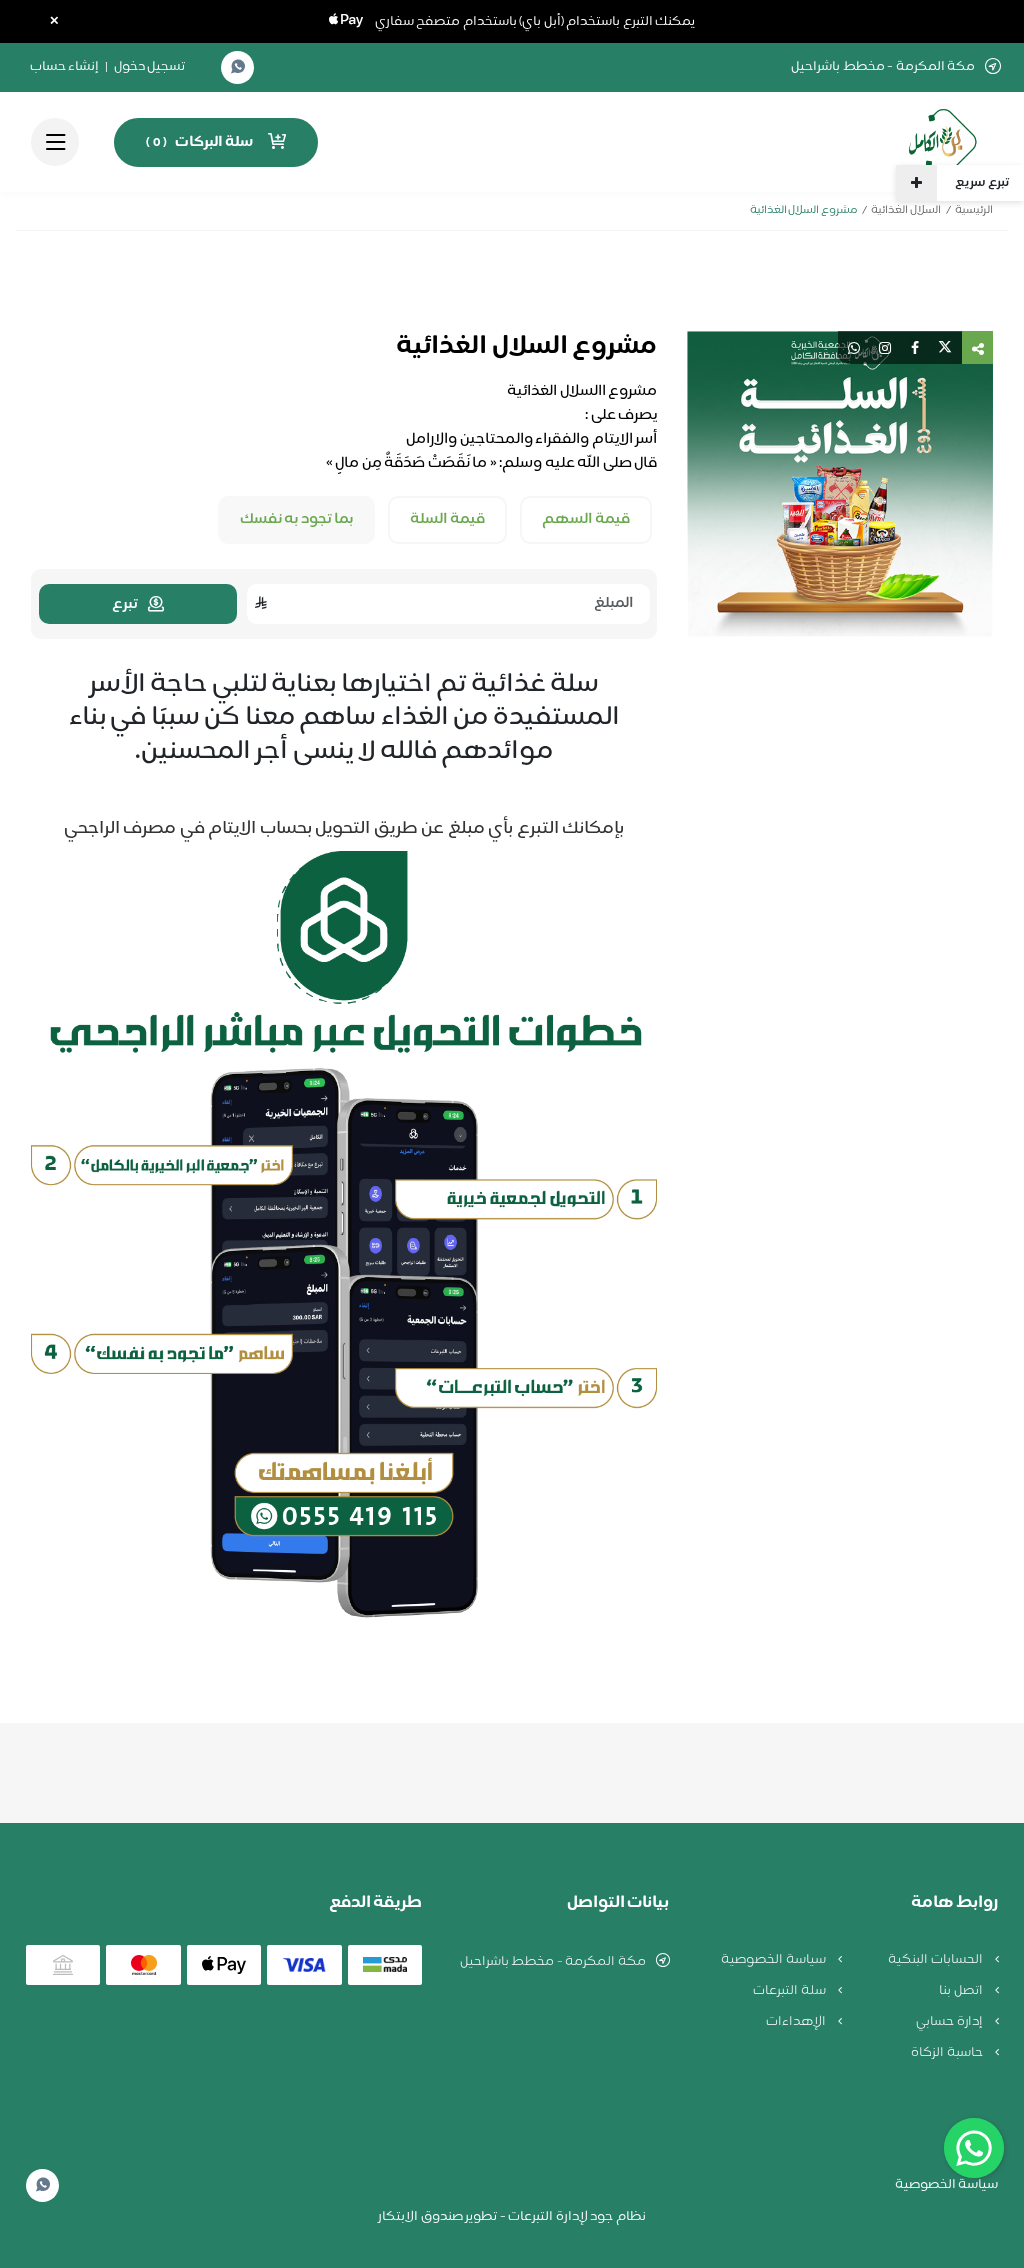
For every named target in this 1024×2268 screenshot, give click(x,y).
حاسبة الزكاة (948, 2053)
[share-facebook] (915, 347)
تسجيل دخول (150, 67)
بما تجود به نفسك (297, 520)
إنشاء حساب (65, 67)
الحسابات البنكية (936, 1960)
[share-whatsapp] (854, 347)
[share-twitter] (945, 347)
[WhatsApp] (238, 67)
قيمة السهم (586, 520)
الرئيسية (974, 210)
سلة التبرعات (790, 1991)
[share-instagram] (885, 347)
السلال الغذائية (906, 210)
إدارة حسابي (950, 2022)
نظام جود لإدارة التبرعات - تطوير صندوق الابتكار (512, 2217)
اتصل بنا (962, 1991)
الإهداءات (797, 2022)
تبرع (125, 604)
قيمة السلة (448, 520)
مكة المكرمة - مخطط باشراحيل (553, 1962)
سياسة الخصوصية (774, 1960)
